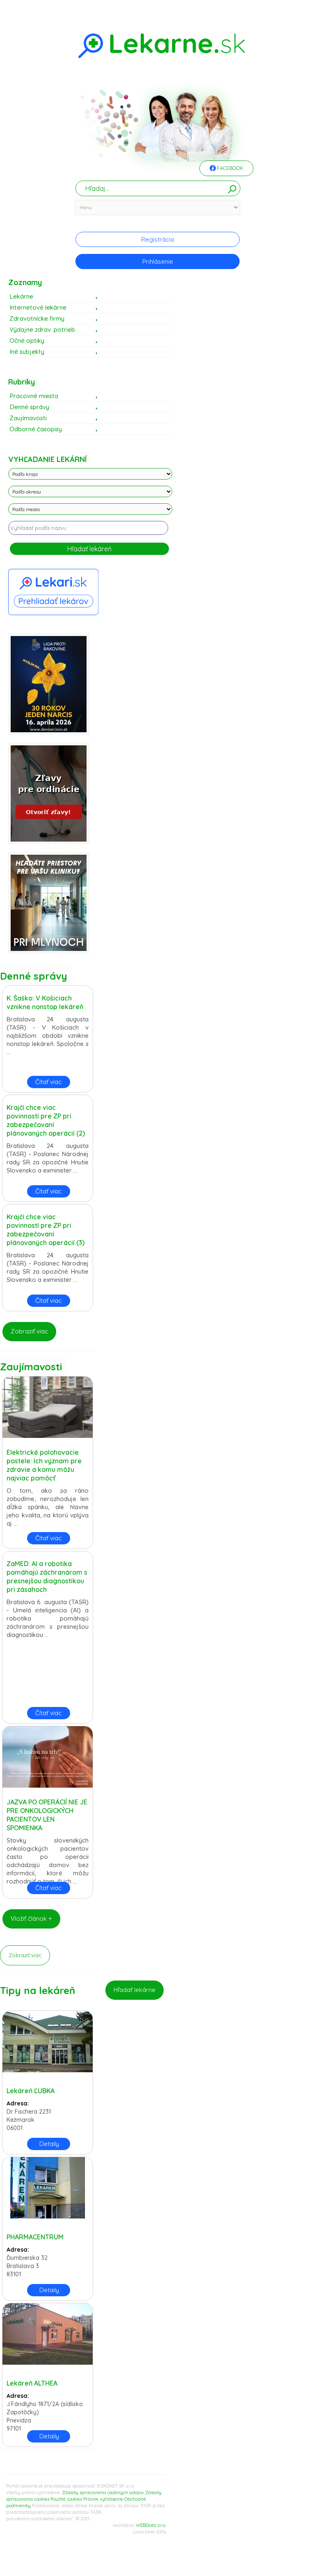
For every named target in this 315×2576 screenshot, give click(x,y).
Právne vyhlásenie (103, 2499)
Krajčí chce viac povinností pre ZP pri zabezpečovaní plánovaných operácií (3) (46, 1230)
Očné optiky (27, 341)
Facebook (229, 168)
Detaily (49, 2144)
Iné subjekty (27, 352)
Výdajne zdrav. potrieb (42, 329)
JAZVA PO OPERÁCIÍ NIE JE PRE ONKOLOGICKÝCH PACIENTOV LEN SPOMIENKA (47, 1815)
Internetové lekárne (38, 307)
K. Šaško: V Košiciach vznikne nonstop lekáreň (45, 1002)
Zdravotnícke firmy (37, 318)
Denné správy (29, 407)
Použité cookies (66, 2499)
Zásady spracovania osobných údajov (103, 2492)
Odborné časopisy (36, 429)
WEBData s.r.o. (151, 2525)
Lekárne (21, 296)
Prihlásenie (158, 261)
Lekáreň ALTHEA (32, 2383)
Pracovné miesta (34, 396)
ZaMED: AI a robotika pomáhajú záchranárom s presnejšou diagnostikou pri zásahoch (47, 1577)
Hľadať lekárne (135, 1990)
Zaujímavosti (28, 418)
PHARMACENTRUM (35, 2237)
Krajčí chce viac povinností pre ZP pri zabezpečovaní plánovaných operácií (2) (46, 1120)
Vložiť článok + (31, 1918)
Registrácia (157, 239)
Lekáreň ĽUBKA (31, 2091)
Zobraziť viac (29, 1331)
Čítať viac (48, 1082)
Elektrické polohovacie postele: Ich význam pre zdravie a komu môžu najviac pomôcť (44, 1465)
